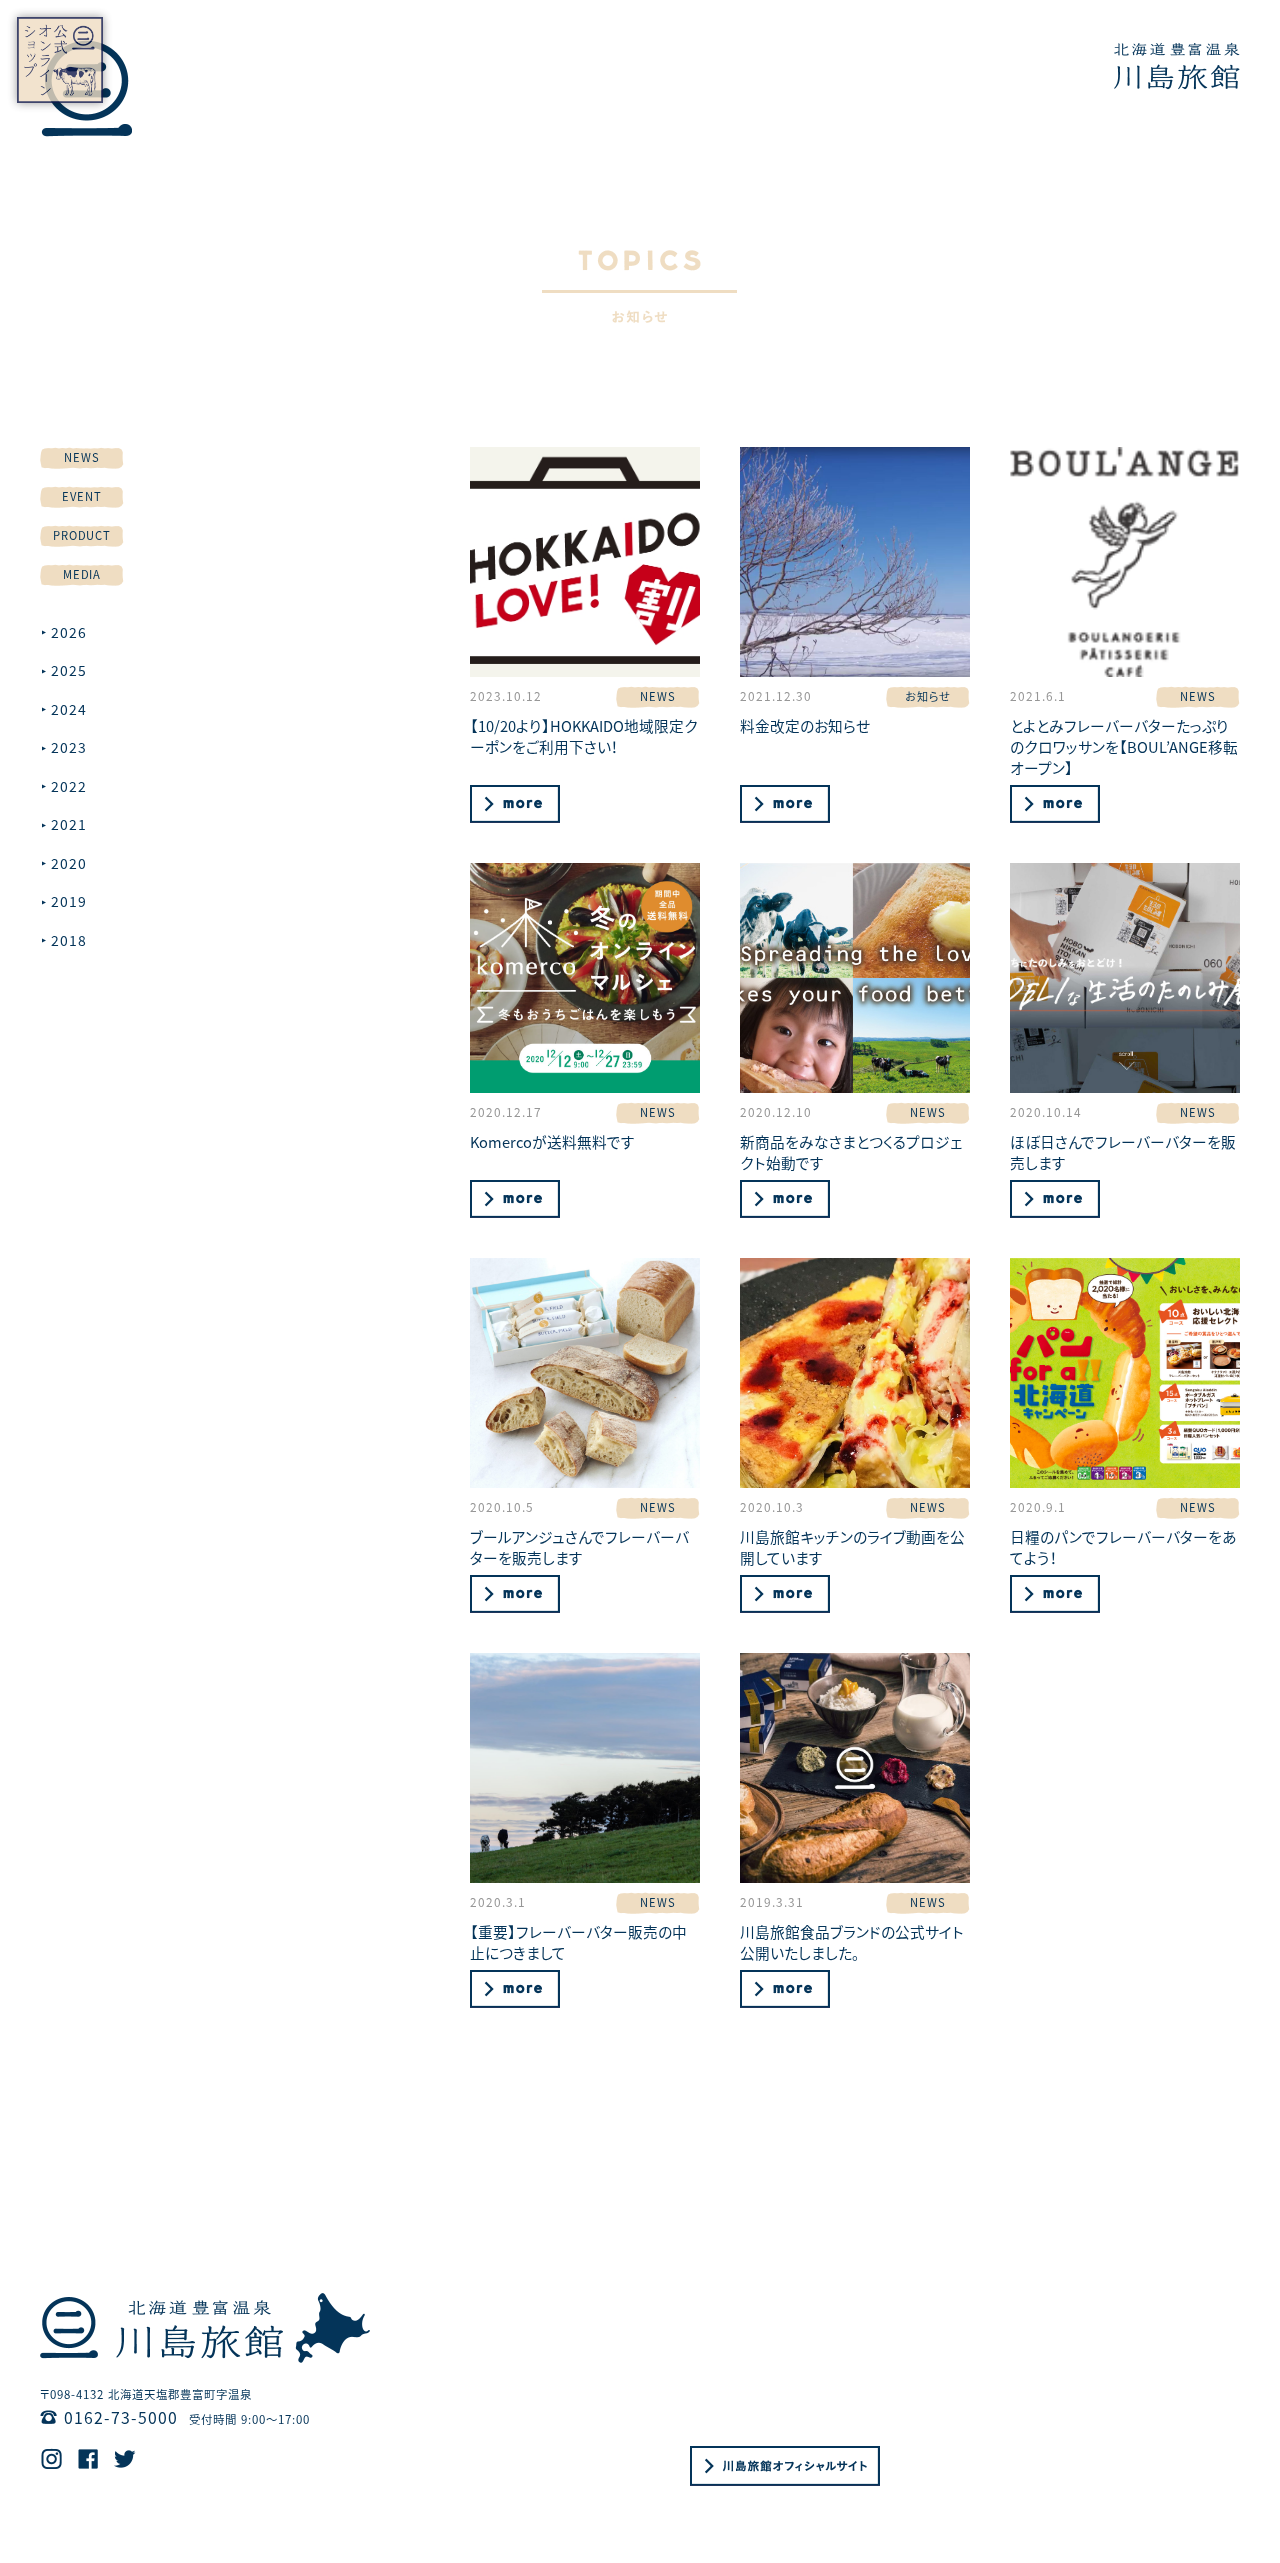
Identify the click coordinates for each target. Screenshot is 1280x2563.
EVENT (82, 496)
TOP (1176, 65)
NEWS (82, 457)
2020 (69, 863)
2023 (69, 747)
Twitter (125, 2459)
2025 (69, 670)
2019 (69, 901)
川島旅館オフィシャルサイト (785, 2466)
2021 (69, 824)
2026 (69, 632)
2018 (69, 940)
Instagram (51, 2459)
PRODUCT (82, 535)
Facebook (88, 2459)
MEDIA (82, 574)
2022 (69, 786)
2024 (69, 709)
